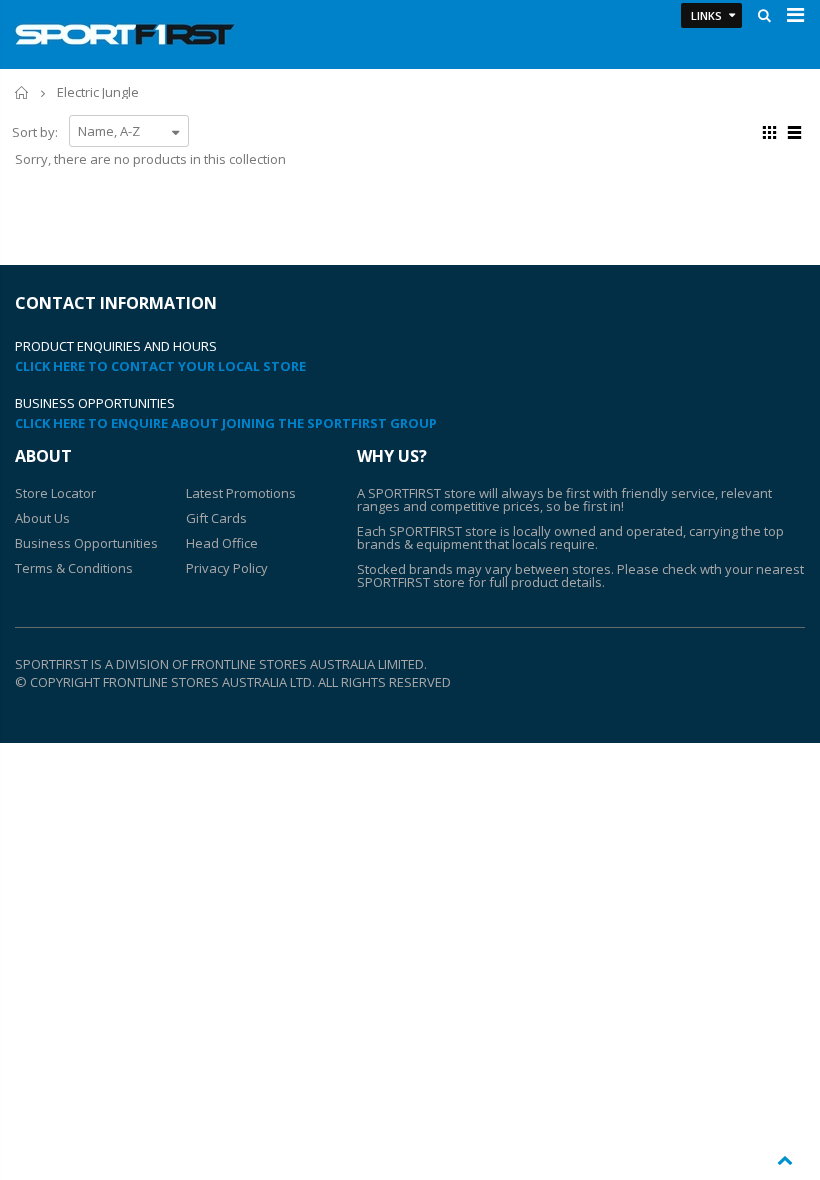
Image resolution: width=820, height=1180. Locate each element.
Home (22, 92)
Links (706, 15)
